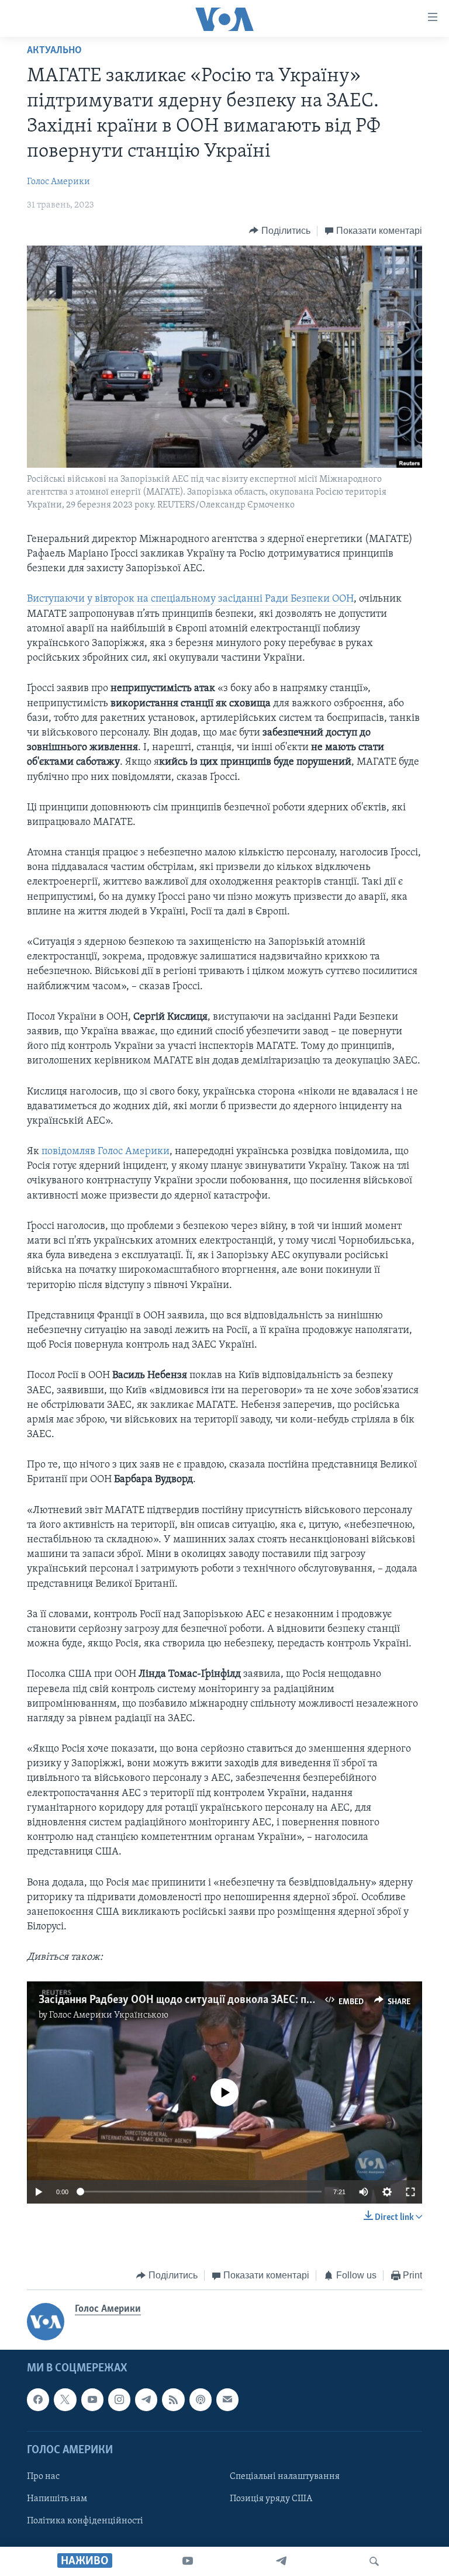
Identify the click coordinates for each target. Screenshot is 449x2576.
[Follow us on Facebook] (38, 2400)
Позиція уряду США (271, 2499)
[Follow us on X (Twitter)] (65, 2400)
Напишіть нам (57, 2499)
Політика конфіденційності (85, 2521)
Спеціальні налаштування (285, 2477)
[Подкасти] (201, 2400)
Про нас (43, 2477)
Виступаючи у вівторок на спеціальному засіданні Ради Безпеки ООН (190, 599)
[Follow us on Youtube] (92, 2400)
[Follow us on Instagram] (119, 2400)
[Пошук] (374, 2561)
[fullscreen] (410, 2192)
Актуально (54, 51)
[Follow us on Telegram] (146, 2400)
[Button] (280, 231)
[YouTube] (188, 2561)
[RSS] (173, 2400)
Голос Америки (58, 182)
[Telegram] (281, 2561)
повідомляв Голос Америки (106, 1152)
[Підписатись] (227, 2400)
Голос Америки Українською (109, 2015)
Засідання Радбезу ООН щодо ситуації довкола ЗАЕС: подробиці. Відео (211, 2000)
